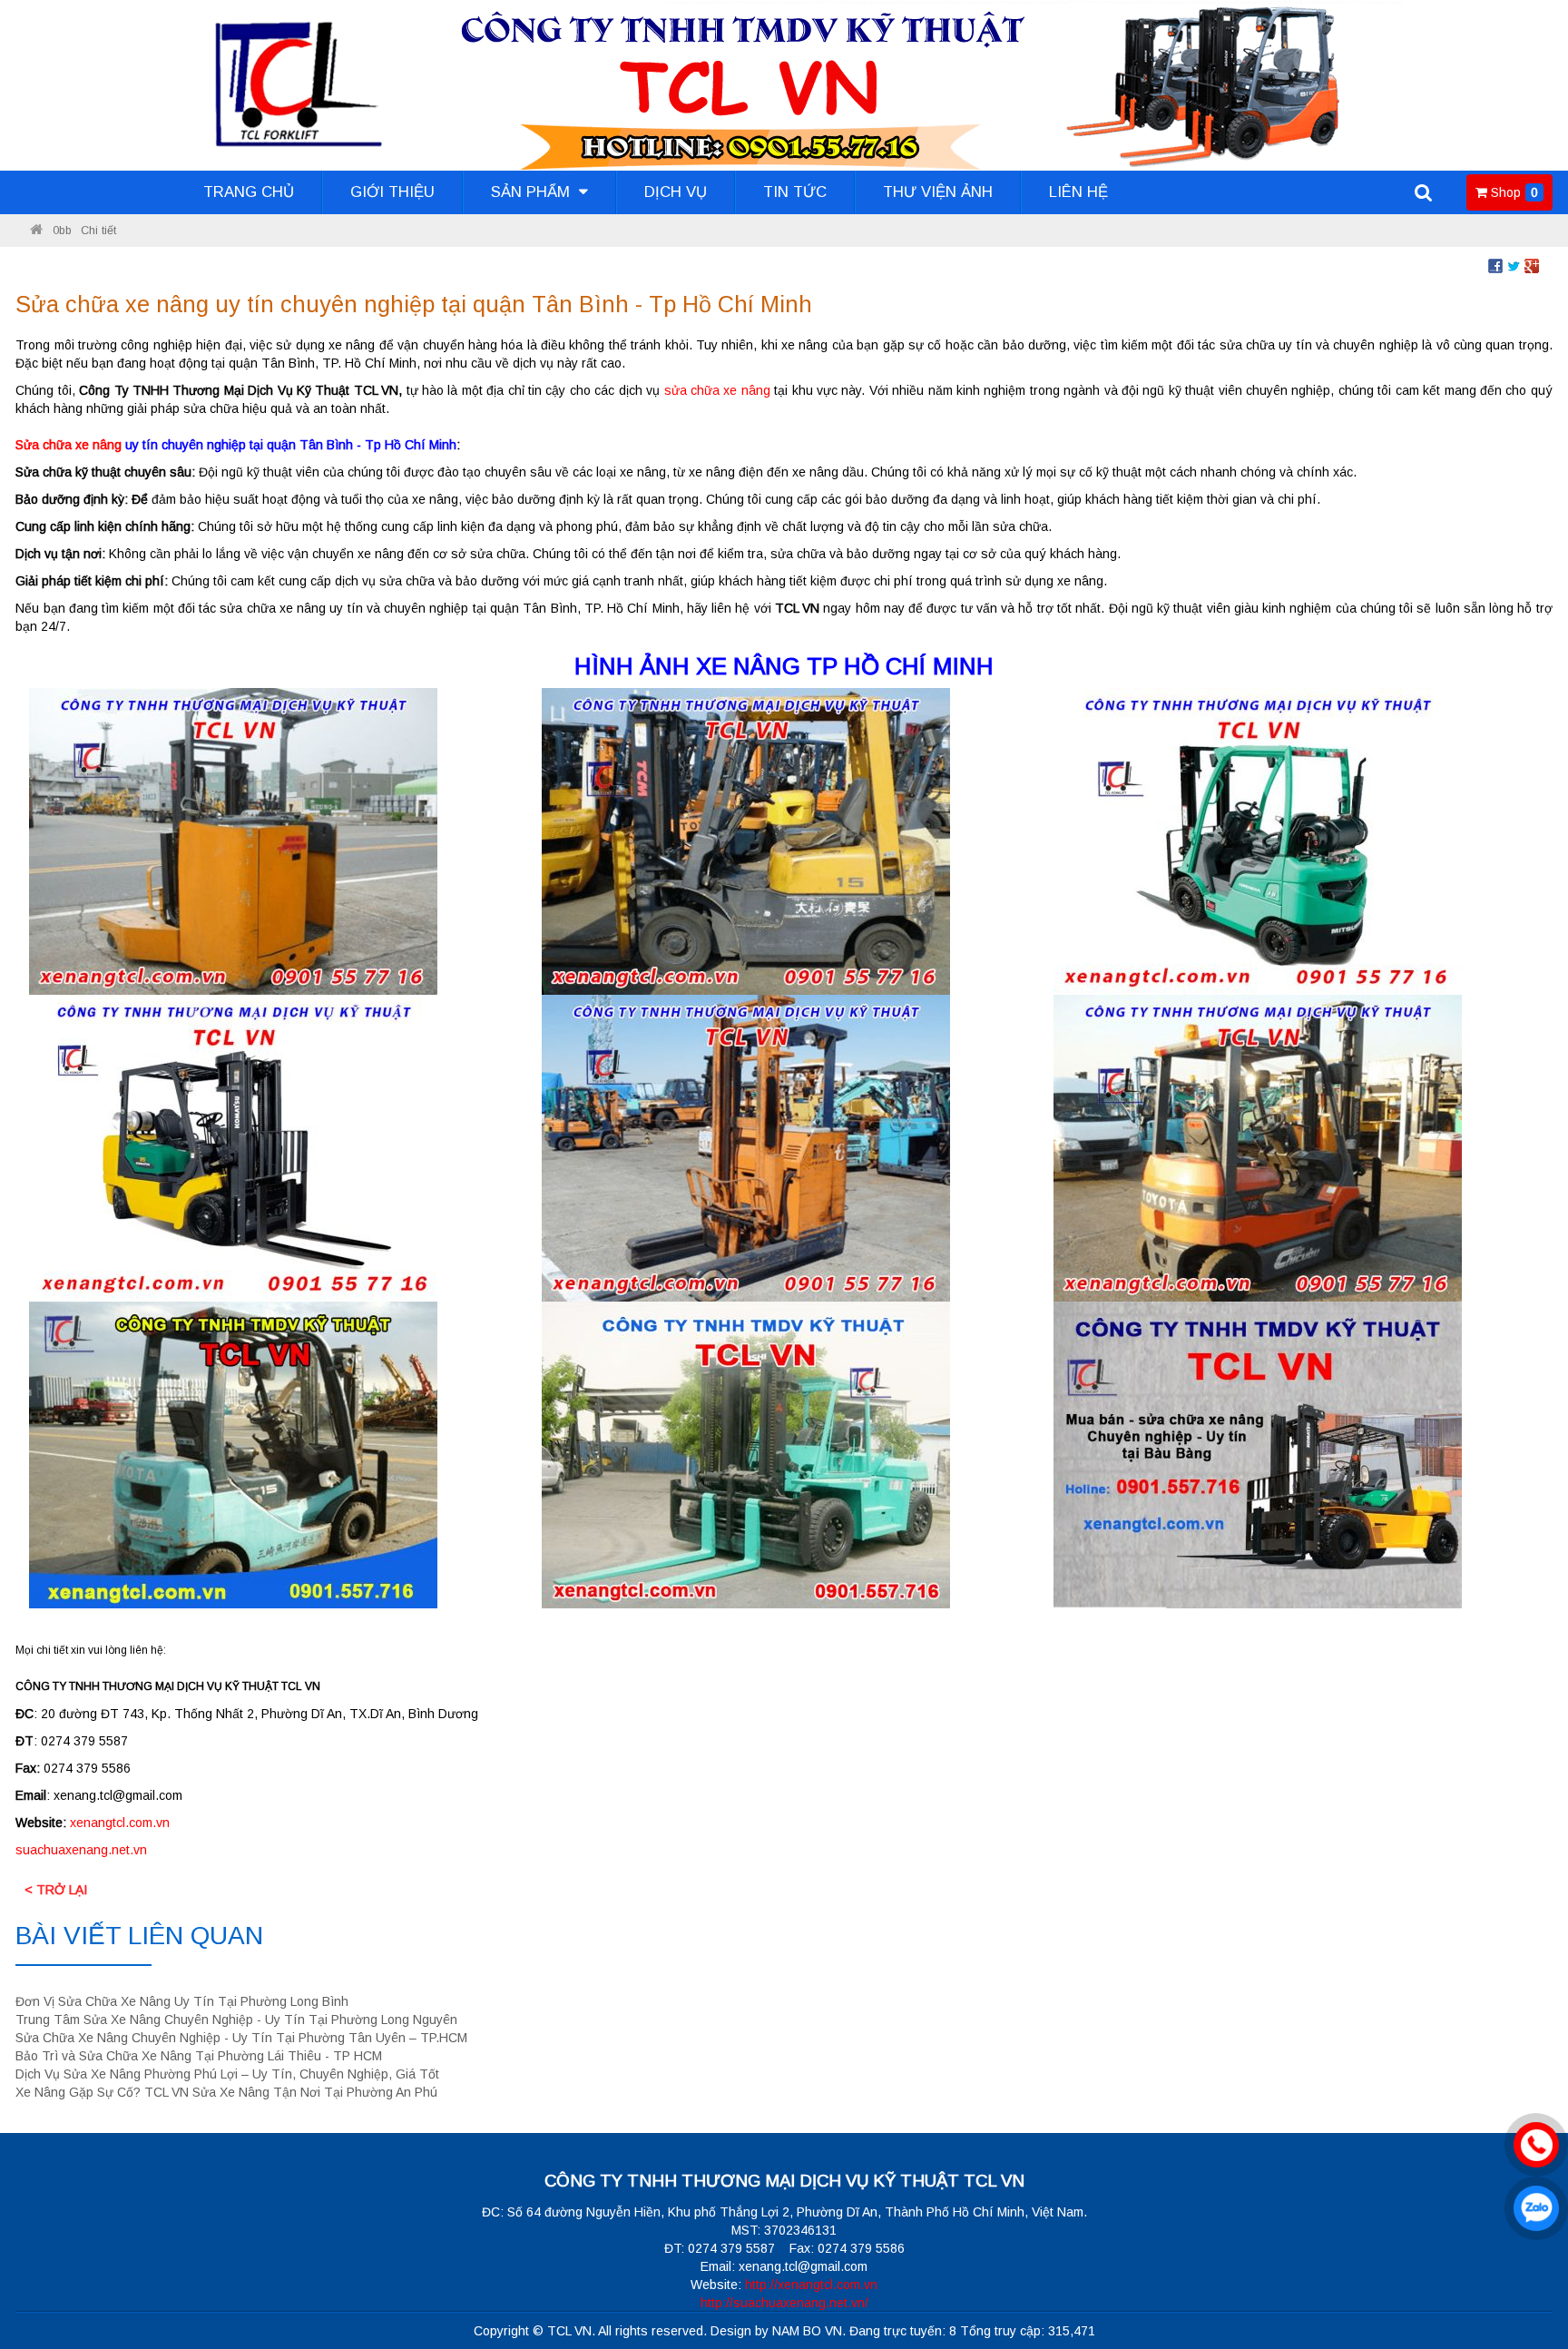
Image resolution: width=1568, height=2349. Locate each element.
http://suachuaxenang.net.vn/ (784, 2303)
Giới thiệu (392, 192)
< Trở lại (56, 1890)
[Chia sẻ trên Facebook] (1495, 265)
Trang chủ (249, 192)
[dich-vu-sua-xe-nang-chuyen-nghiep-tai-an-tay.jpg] (233, 1147)
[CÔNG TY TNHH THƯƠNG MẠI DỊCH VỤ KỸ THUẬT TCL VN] (36, 231)
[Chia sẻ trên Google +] (1532, 265)
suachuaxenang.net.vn (81, 1850)
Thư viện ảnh (938, 192)
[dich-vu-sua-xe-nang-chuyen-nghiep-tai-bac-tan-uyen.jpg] (233, 1454)
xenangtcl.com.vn (120, 1823)
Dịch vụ (676, 192)
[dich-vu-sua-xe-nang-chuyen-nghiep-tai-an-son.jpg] (1258, 840)
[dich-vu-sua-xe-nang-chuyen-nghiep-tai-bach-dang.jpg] (746, 1454)
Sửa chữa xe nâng (69, 445)
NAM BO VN (807, 2331)
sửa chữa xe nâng (720, 390)
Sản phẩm (533, 192)
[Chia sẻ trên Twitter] (1514, 265)
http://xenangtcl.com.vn (811, 2285)
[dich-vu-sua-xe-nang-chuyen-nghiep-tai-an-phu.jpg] (746, 840)
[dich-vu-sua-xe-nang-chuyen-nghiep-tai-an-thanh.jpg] (1258, 1147)
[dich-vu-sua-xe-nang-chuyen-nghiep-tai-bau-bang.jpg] (1258, 1454)
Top (1525, 2283)
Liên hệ (1078, 192)
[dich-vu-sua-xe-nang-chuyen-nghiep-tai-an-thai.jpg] (746, 1147)
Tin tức (795, 192)
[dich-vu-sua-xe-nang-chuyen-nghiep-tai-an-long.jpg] (233, 840)
